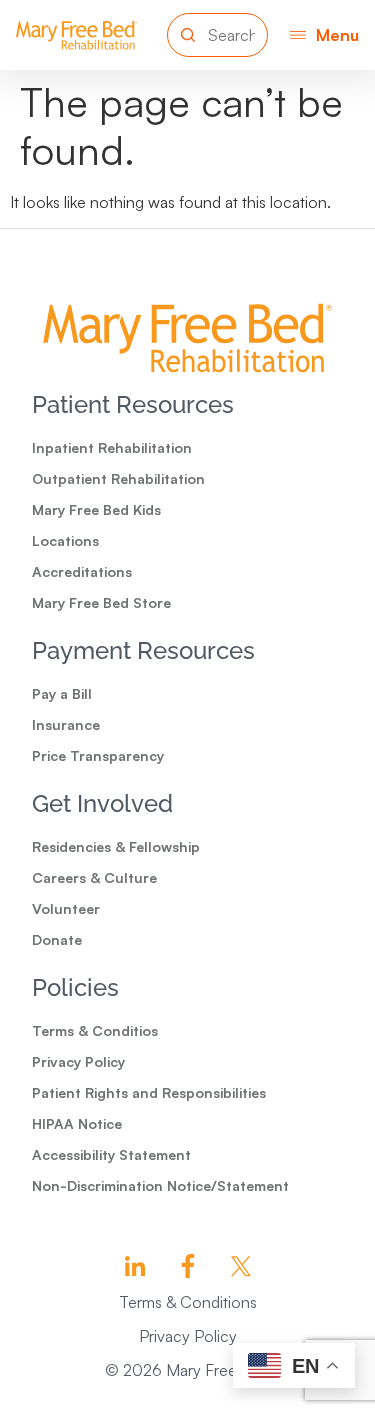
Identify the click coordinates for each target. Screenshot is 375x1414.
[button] (324, 34)
